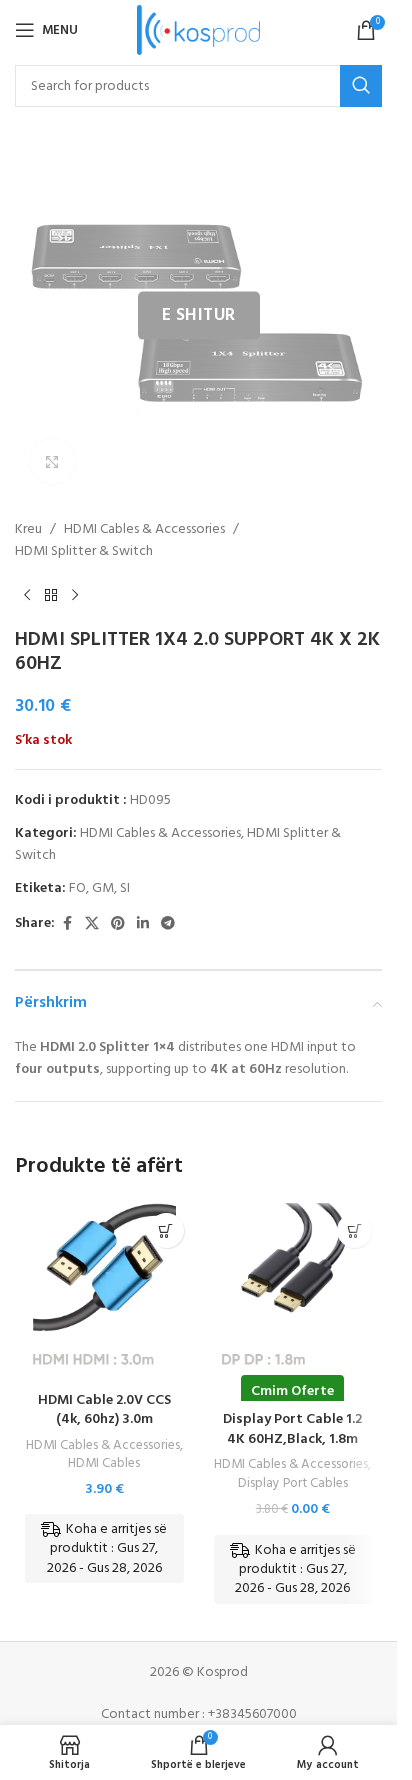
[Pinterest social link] (118, 924)
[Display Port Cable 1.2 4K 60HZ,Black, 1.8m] (293, 1292)
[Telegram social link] (168, 924)
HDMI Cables (104, 1463)
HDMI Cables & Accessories (144, 530)
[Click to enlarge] (52, 461)
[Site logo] (198, 30)
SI (125, 888)
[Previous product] (27, 596)
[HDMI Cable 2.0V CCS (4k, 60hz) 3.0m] (104, 1292)
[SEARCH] (361, 86)
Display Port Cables (293, 1483)
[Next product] (75, 596)
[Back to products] (51, 596)
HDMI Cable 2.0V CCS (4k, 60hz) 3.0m (104, 1410)
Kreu (28, 530)
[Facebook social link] (67, 924)
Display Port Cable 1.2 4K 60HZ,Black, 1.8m (292, 1429)
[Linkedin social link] (143, 924)
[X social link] (92, 924)
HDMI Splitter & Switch (84, 552)
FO (77, 888)
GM (103, 888)
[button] (166, 1230)
